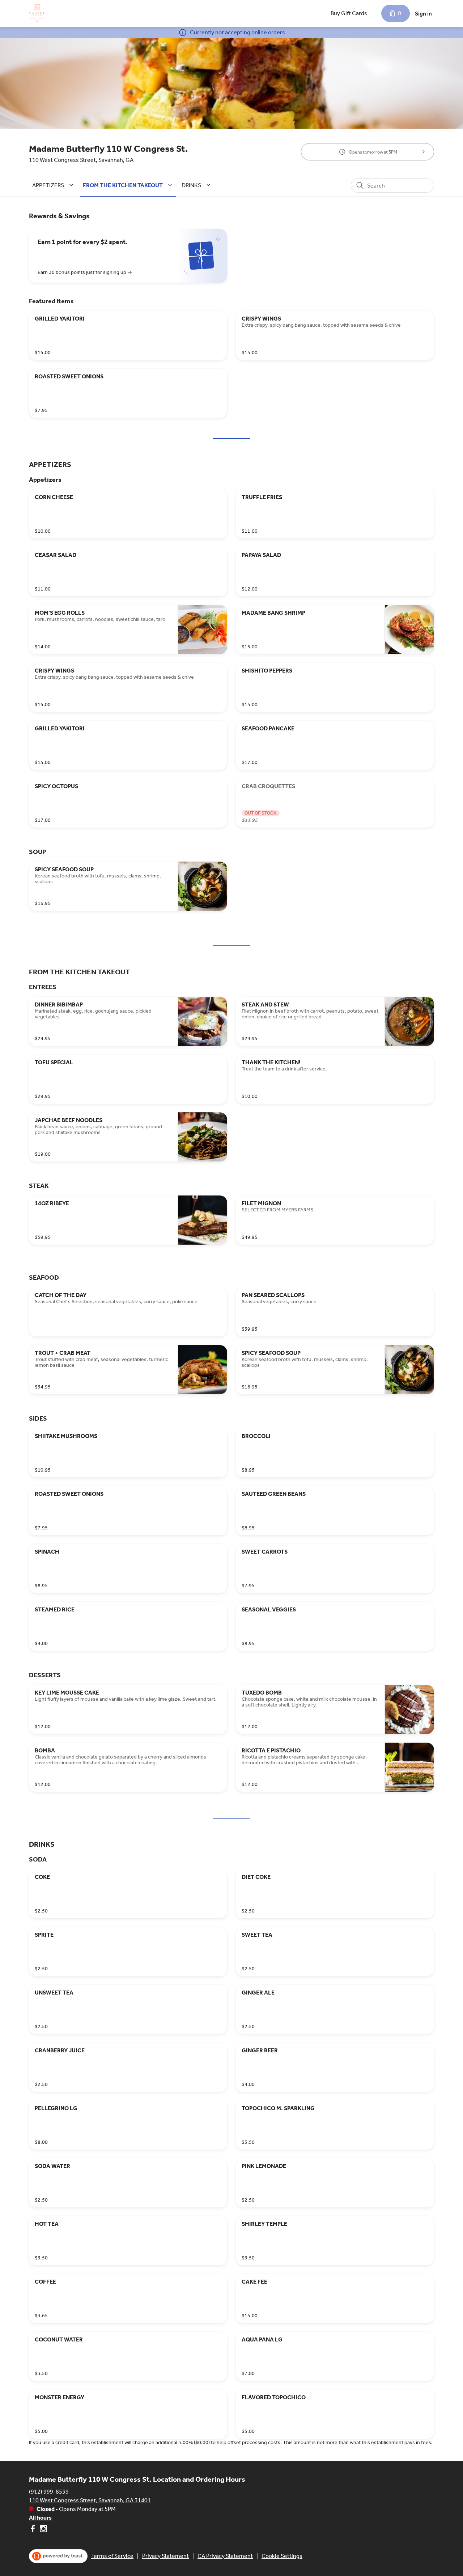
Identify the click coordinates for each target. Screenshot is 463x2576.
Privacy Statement (165, 2556)
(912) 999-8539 (49, 2492)
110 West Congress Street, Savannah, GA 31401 (90, 2500)
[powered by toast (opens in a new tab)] (58, 2556)
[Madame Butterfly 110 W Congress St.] (37, 13)
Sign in (423, 14)
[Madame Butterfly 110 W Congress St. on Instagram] (43, 2530)
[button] (54, 185)
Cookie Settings (282, 2556)
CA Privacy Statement (225, 2556)
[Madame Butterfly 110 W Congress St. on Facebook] (33, 2530)
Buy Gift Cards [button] (349, 13)
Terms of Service (112, 2556)
